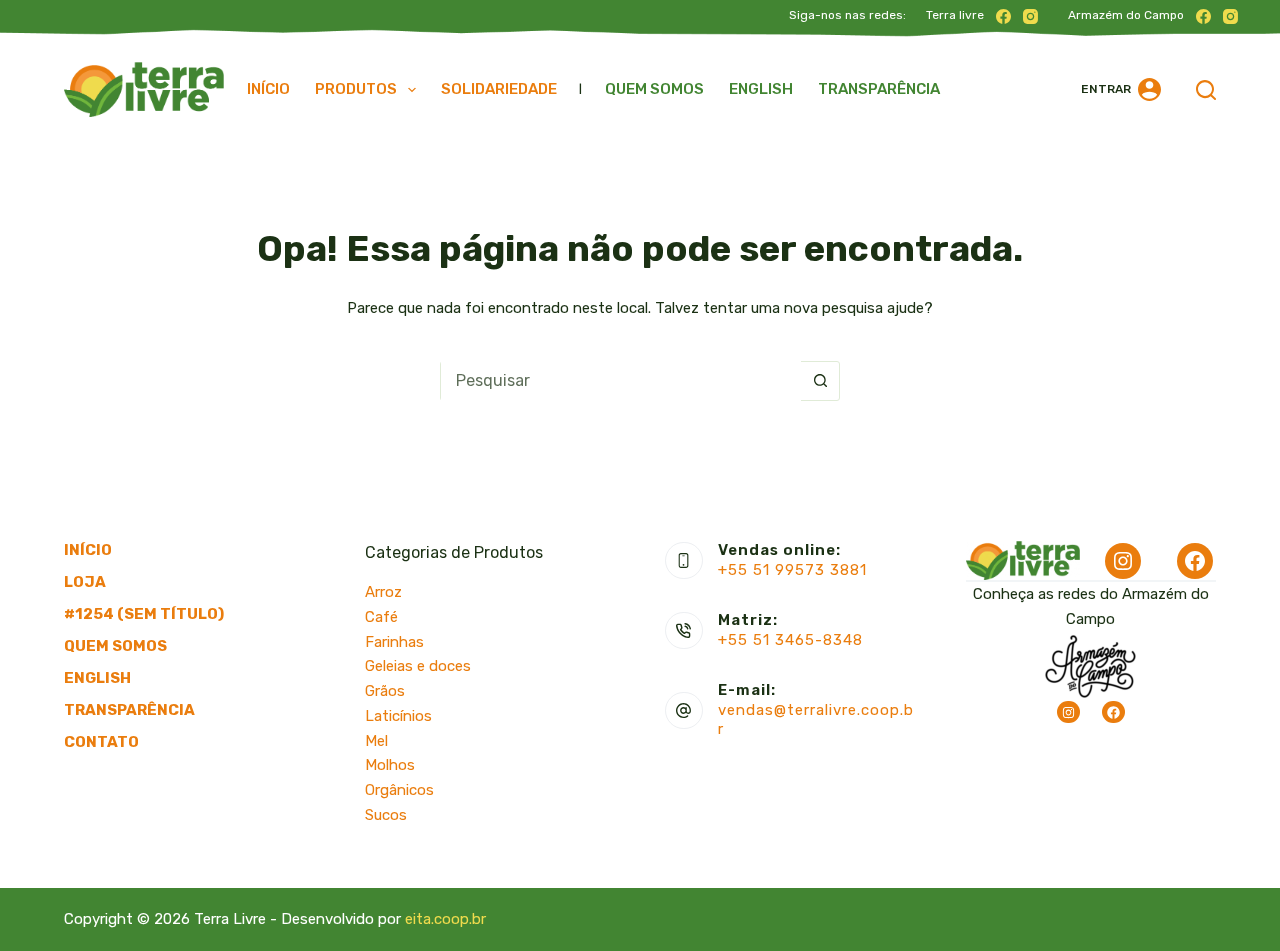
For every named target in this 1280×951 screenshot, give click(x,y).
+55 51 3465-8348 (790, 640)
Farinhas (394, 642)
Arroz (383, 592)
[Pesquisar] (1206, 90)
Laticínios (398, 716)
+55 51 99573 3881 (792, 570)
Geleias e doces (418, 666)
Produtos (356, 89)
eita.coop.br (445, 919)
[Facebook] (1003, 16)
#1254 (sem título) (144, 614)
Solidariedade (499, 89)
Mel (376, 741)
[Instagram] (1030, 16)
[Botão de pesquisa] (820, 381)
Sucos (386, 815)
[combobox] (621, 381)
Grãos (385, 691)
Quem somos (654, 89)
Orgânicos (399, 790)
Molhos (390, 765)
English (761, 89)
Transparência (879, 89)
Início (268, 89)
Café (381, 617)
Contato (101, 742)
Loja (85, 582)
